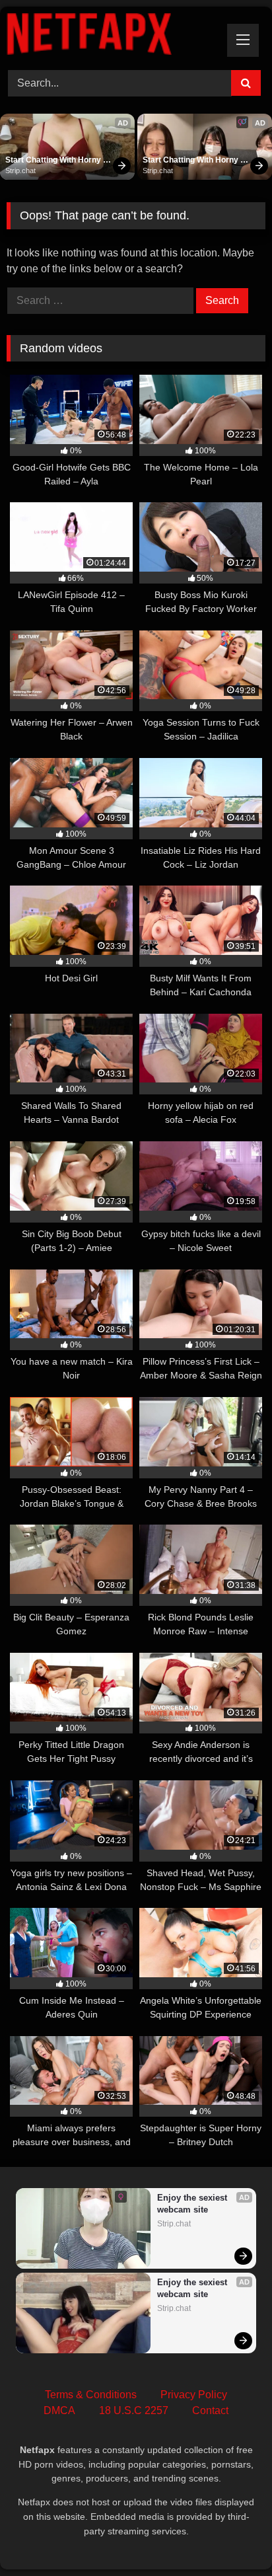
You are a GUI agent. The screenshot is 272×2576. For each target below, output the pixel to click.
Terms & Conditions (91, 2395)
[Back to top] (231, 2537)
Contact (210, 2410)
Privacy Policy (194, 2395)
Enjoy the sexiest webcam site (193, 2204)
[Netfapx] (112, 36)
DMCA (59, 2410)
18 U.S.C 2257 (134, 2410)
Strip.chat (20, 170)
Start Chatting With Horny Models (54, 161)
